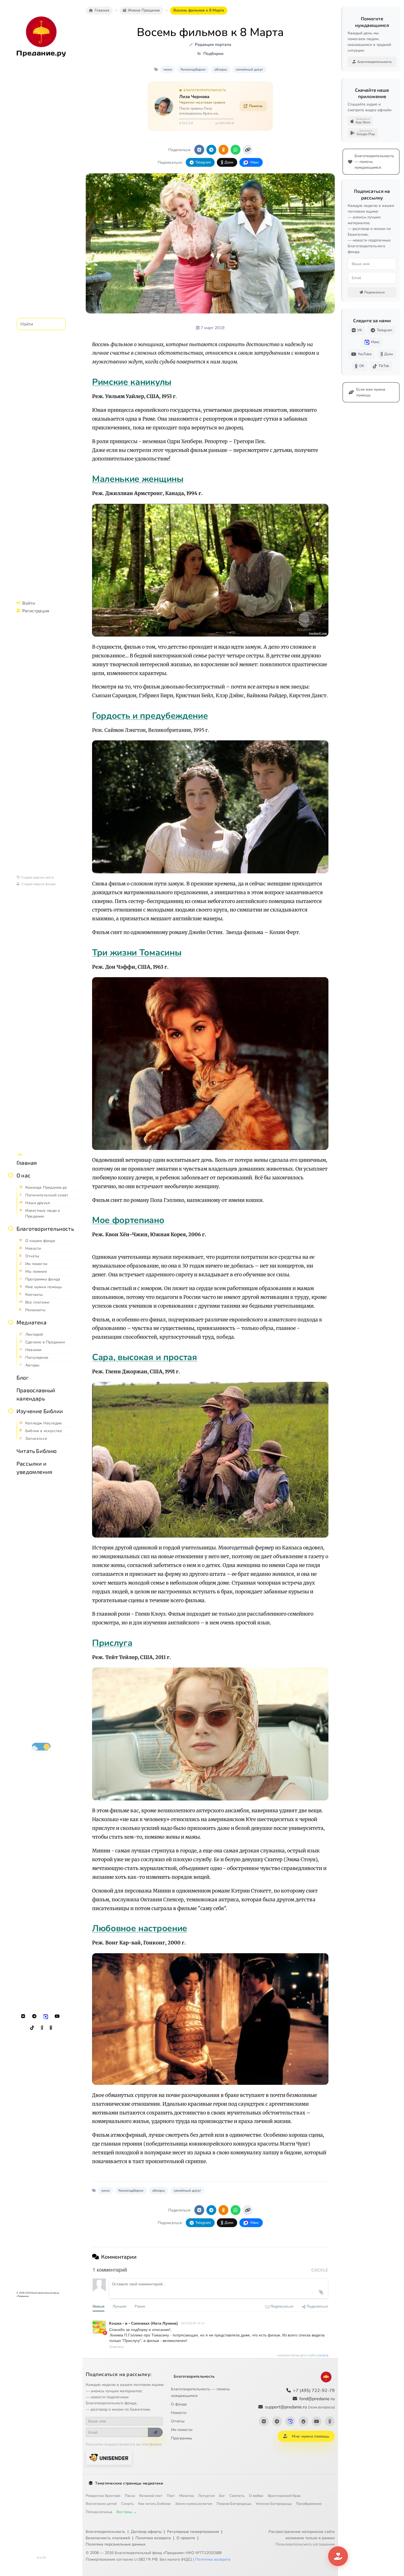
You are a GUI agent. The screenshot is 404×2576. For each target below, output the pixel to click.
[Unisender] (109, 2457)
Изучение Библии (40, 1411)
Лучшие (120, 2306)
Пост (171, 2496)
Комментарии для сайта (303, 2356)
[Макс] (46, 2016)
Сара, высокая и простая (145, 1357)
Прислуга (112, 1643)
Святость (237, 2496)
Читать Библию (37, 1451)
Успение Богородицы (274, 2504)
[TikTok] (32, 2028)
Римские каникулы (132, 382)
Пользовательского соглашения (305, 2544)
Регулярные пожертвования (193, 2532)
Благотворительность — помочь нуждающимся (200, 2392)
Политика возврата (153, 2538)
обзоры (221, 70)
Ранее (140, 2306)
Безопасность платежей (108, 2538)
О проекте (186, 2538)
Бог (222, 2496)
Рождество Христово (103, 2496)
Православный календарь (36, 1394)
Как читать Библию (154, 2504)
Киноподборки (193, 70)
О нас (23, 1175)
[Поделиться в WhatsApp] (236, 150)
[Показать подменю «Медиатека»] (11, 1322)
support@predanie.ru (300, 2407)
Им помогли (182, 2430)
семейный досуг (250, 70)
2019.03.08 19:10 (193, 2323)
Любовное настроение (140, 1928)
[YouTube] (57, 2016)
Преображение (309, 2504)
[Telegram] (34, 2016)
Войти (29, 603)
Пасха (130, 2496)
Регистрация (36, 611)
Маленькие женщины (138, 479)
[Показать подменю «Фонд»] (11, 1229)
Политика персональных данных (116, 2544)
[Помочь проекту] (338, 2556)
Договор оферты (146, 2532)
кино (168, 70)
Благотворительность (45, 1229)
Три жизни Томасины (137, 953)
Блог (23, 1377)
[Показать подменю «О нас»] (11, 1175)
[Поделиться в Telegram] (211, 150)
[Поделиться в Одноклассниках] (223, 150)
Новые (99, 2306)
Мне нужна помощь (310, 2436)
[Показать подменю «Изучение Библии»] (11, 1411)
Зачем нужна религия (194, 2504)
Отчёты (178, 2421)
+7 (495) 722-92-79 (314, 2391)
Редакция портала (213, 45)
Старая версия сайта (37, 877)
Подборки (213, 54)
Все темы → (127, 2512)
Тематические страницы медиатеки (129, 2483)
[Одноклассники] (51, 2028)
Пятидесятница (99, 2512)
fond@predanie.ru (317, 2399)
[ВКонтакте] (23, 2016)
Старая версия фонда (38, 884)
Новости (179, 2413)
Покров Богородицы (234, 2504)
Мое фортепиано (128, 1220)
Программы (182, 2438)
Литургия (206, 2496)
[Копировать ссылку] (248, 150)
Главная (27, 1163)
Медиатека (31, 1322)
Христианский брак (284, 2496)
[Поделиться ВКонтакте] (199, 150)
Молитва (186, 2496)
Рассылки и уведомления (34, 1468)
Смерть (128, 2504)
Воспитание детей (101, 2504)
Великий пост (151, 2496)
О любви (256, 2496)
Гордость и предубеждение (150, 716)
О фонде (179, 2404)
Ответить (116, 2346)
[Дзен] (42, 2028)
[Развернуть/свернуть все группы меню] (20, 1155)
